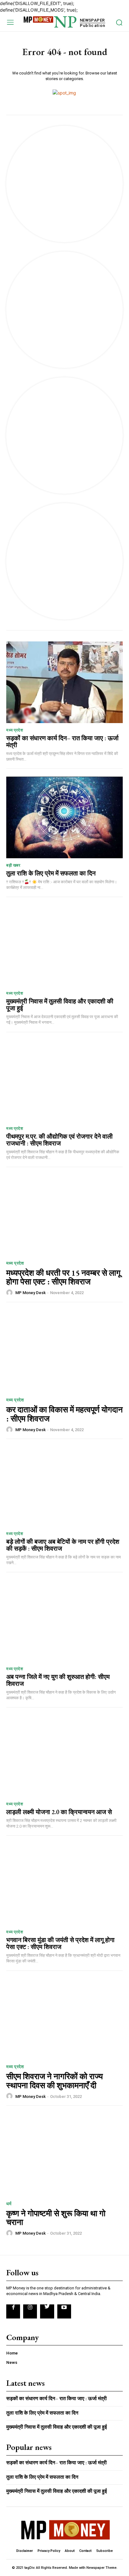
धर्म (9, 2204)
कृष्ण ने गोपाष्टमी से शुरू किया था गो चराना (56, 2218)
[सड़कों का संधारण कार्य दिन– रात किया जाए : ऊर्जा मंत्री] (64, 682)
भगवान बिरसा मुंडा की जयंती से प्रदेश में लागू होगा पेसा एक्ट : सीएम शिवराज (60, 1943)
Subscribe (104, 2551)
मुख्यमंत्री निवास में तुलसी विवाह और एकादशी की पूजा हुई (60, 1005)
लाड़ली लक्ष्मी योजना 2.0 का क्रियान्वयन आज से (59, 1812)
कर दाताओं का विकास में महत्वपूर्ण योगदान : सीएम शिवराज (64, 1414)
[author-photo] (10, 1293)
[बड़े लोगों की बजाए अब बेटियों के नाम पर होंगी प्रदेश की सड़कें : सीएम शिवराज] (64, 1486)
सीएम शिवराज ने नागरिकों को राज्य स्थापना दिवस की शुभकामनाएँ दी (54, 2081)
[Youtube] (64, 2311)
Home (12, 2353)
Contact (85, 2551)
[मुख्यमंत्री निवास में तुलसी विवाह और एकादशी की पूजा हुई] (64, 946)
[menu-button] (10, 22)
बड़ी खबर (13, 865)
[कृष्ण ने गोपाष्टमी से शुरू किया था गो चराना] (64, 2154)
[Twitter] (47, 2311)
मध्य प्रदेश (15, 730)
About (70, 2551)
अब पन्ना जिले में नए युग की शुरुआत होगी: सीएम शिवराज (58, 1680)
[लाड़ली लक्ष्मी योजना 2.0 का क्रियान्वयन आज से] (64, 1756)
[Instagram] (30, 2311)
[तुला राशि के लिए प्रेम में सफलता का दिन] (64, 817)
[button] (119, 22)
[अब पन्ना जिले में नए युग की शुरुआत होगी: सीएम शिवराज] (64, 1621)
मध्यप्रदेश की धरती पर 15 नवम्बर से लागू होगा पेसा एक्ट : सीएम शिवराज (63, 1277)
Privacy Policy (49, 2551)
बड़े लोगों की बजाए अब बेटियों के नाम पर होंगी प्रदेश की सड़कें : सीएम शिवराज (63, 1545)
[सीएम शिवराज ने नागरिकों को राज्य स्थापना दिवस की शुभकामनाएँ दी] (64, 2017)
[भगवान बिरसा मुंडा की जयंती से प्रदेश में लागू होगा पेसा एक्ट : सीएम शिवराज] (64, 1884)
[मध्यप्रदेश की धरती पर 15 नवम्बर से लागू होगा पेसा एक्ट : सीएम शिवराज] (64, 1214)
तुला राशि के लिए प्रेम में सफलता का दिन (51, 873)
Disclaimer (25, 2551)
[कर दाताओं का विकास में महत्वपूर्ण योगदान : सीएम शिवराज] (64, 1351)
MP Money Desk (31, 1293)
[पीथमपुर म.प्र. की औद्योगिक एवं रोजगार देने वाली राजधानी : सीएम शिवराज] (64, 1081)
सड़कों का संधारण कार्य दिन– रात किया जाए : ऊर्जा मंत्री (62, 742)
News (12, 2362)
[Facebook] (13, 2311)
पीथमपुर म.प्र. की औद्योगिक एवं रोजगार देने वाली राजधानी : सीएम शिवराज (59, 1140)
